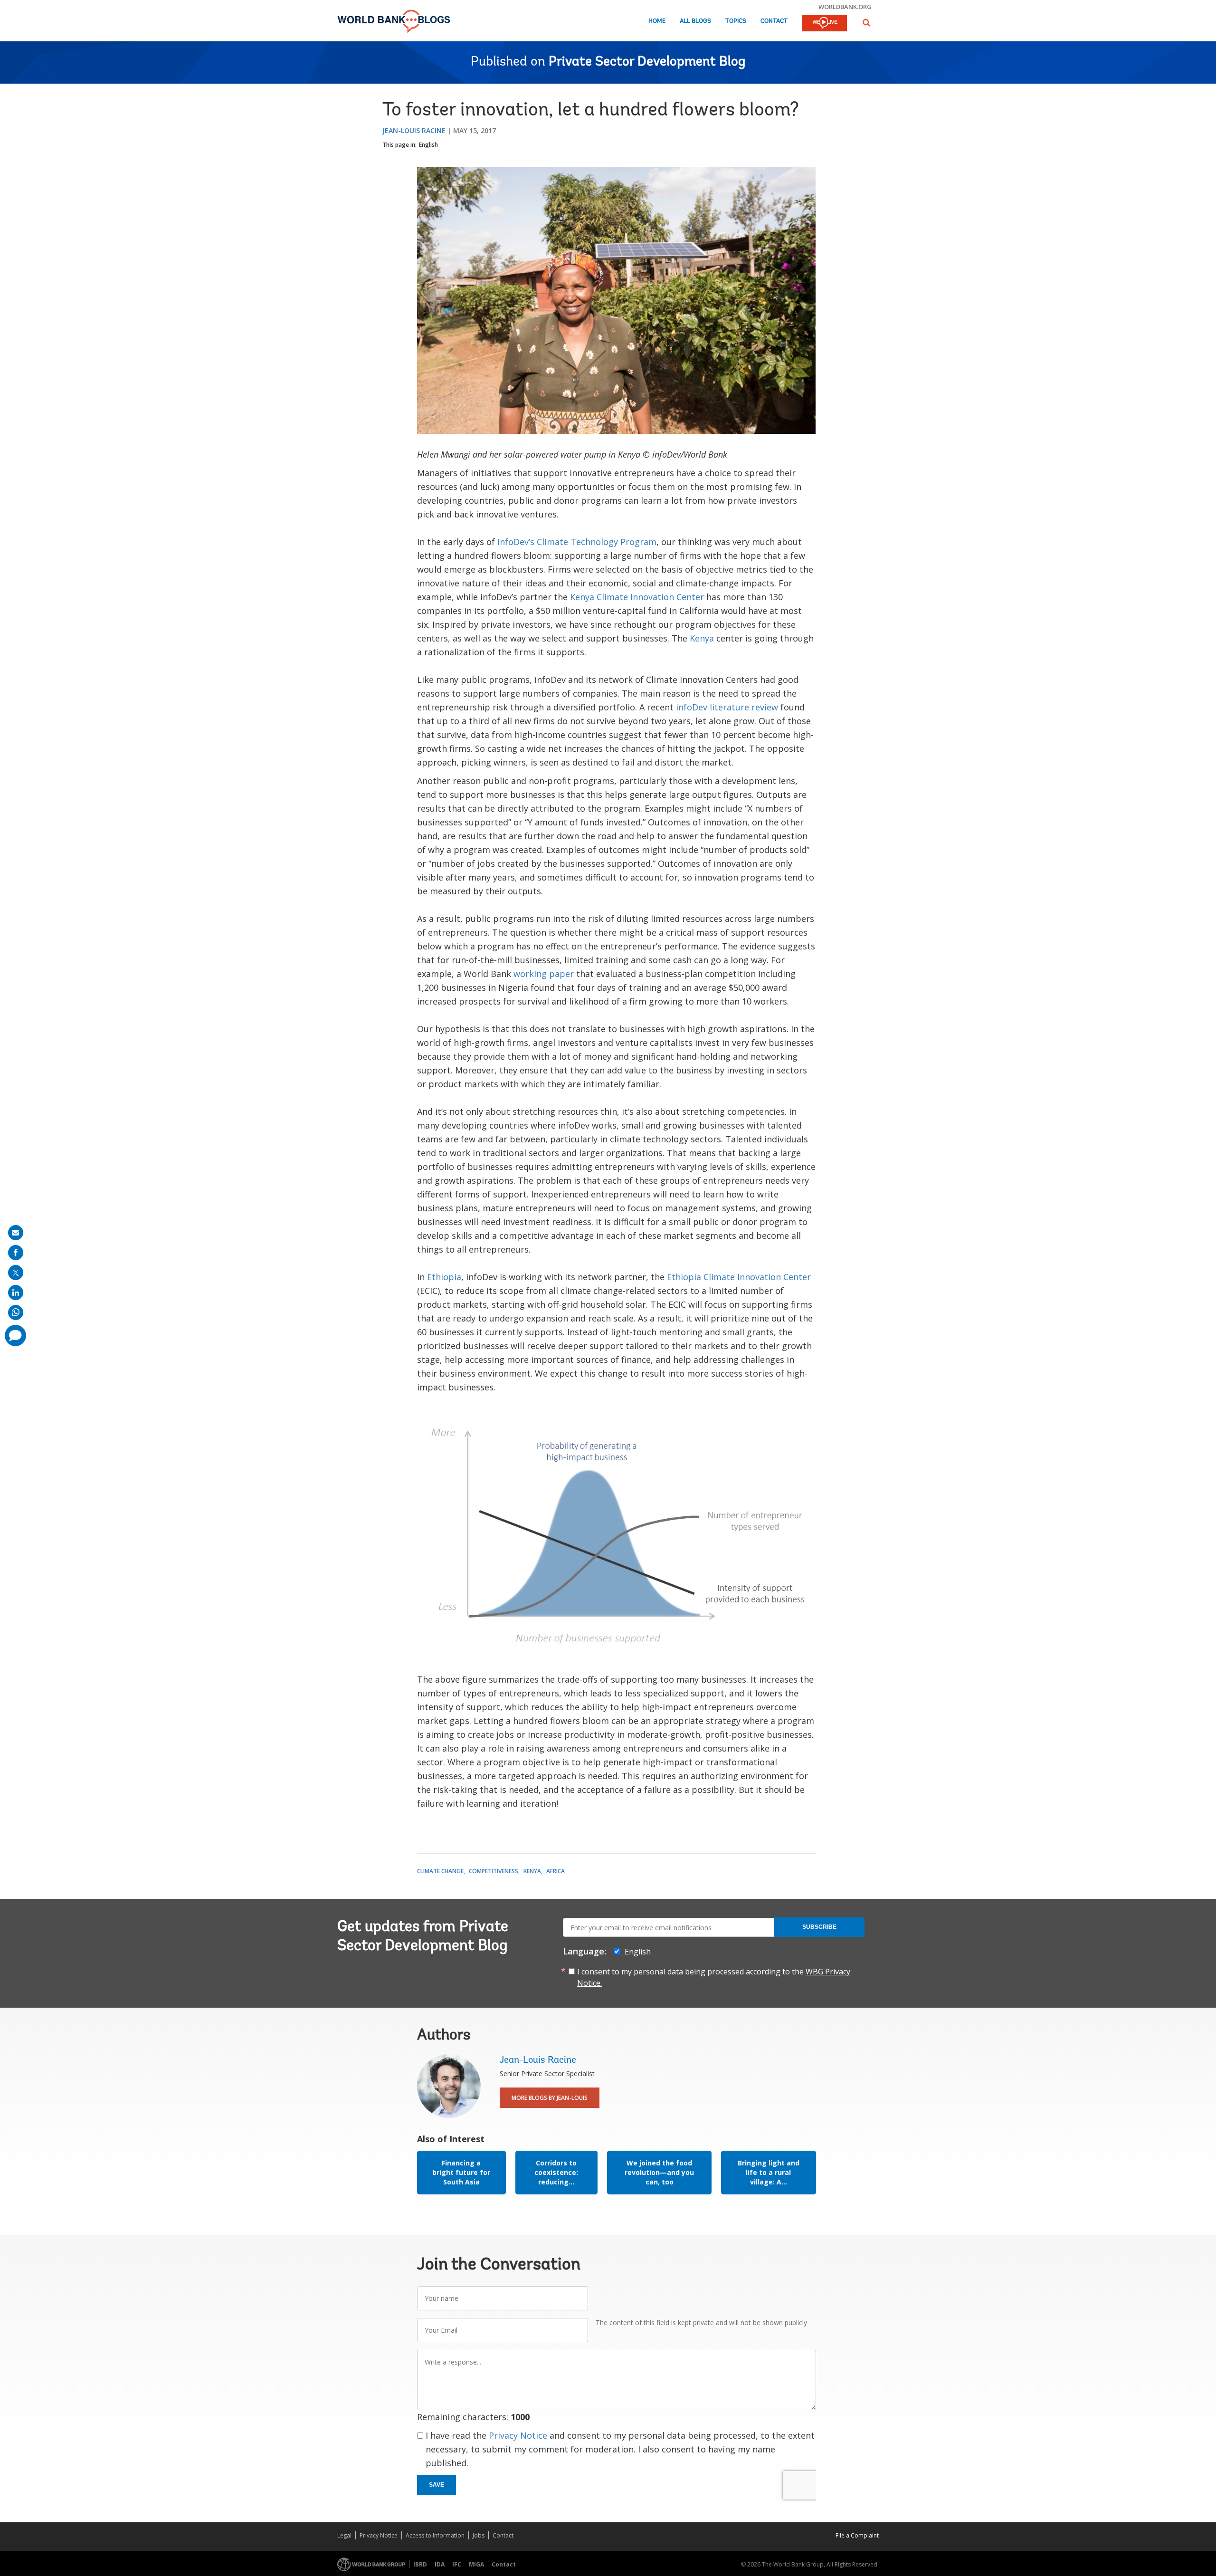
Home (657, 21)
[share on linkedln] (16, 1293)
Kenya (702, 638)
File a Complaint (857, 2535)
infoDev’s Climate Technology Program (577, 542)
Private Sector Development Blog (647, 62)
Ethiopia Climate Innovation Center (739, 1277)
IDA (440, 2564)
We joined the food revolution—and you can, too (659, 2172)
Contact (774, 21)
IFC (457, 2564)
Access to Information (435, 2535)
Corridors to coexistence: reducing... (556, 2172)
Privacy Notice (518, 2435)
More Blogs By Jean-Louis (550, 2098)
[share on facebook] (16, 1253)
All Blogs (695, 21)
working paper (544, 974)
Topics (736, 21)
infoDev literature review (727, 707)
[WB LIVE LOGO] (824, 24)
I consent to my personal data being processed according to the (714, 1977)
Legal (344, 2535)
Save (437, 2485)
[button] (866, 23)
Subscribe (819, 1927)
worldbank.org (845, 7)
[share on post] (16, 1273)
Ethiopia (444, 1277)
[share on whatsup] (16, 1312)
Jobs (479, 2535)
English (428, 145)
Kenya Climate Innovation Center (637, 597)
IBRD (420, 2564)
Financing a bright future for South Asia (461, 2172)
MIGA (476, 2564)
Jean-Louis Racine (414, 130)
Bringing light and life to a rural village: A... (769, 2172)
